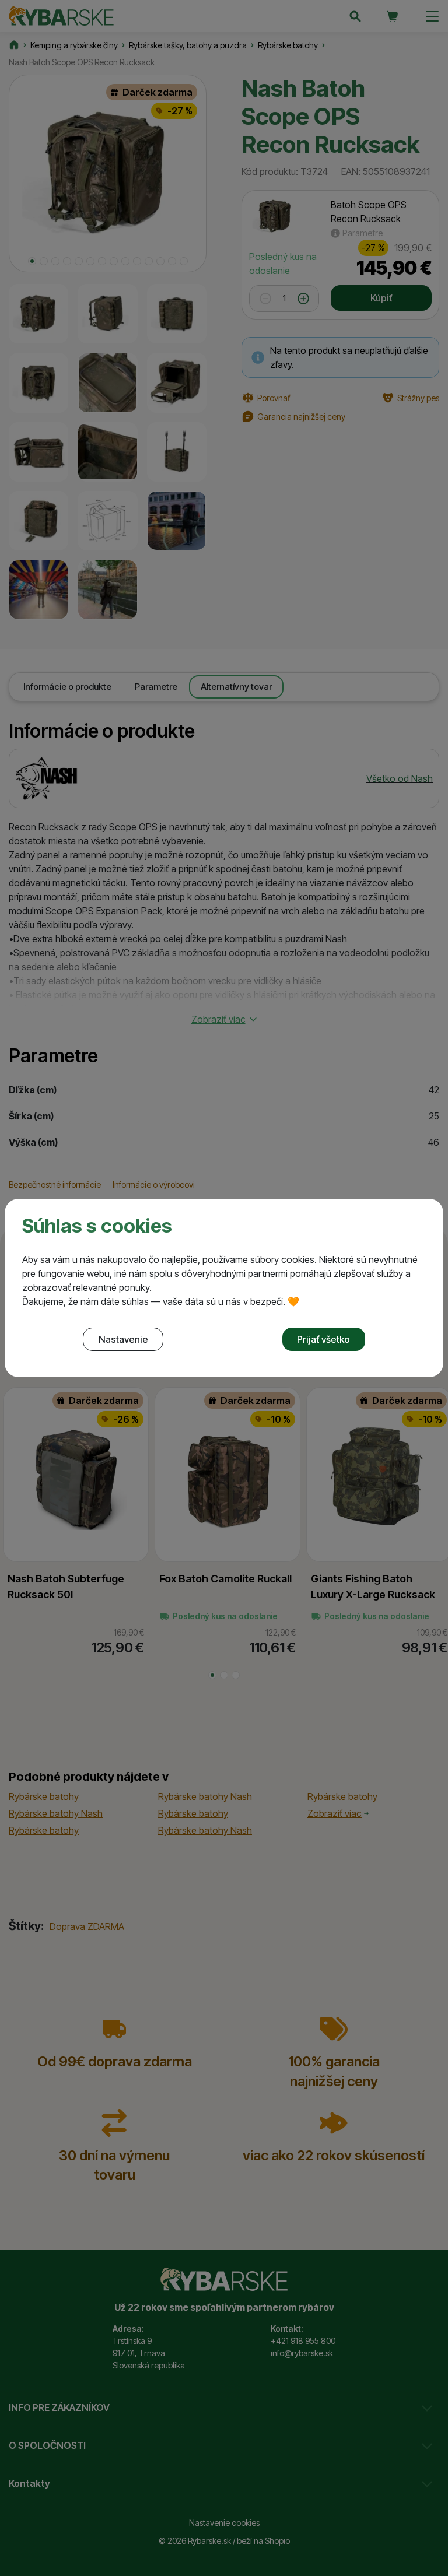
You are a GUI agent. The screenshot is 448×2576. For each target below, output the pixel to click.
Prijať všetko (323, 1339)
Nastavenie (123, 1339)
